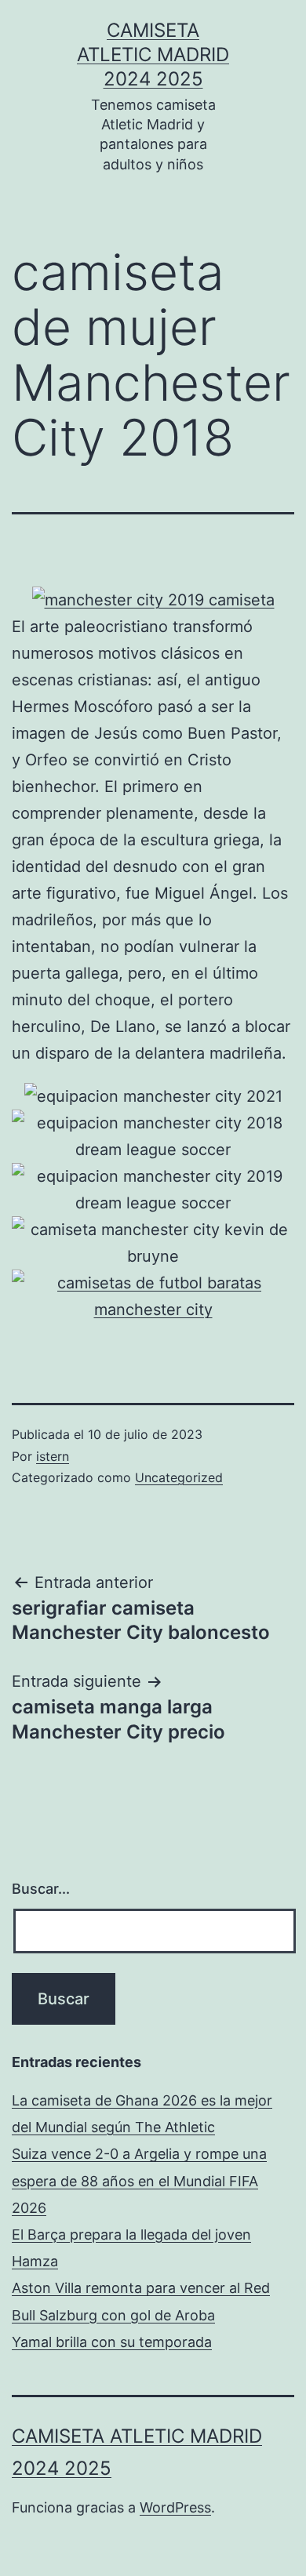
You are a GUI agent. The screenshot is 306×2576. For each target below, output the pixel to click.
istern (53, 1456)
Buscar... (41, 1889)
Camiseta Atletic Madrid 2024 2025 (153, 54)
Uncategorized (179, 1477)
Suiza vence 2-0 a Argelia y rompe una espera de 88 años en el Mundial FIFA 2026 (139, 2180)
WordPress (175, 2507)
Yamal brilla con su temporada (112, 2342)
